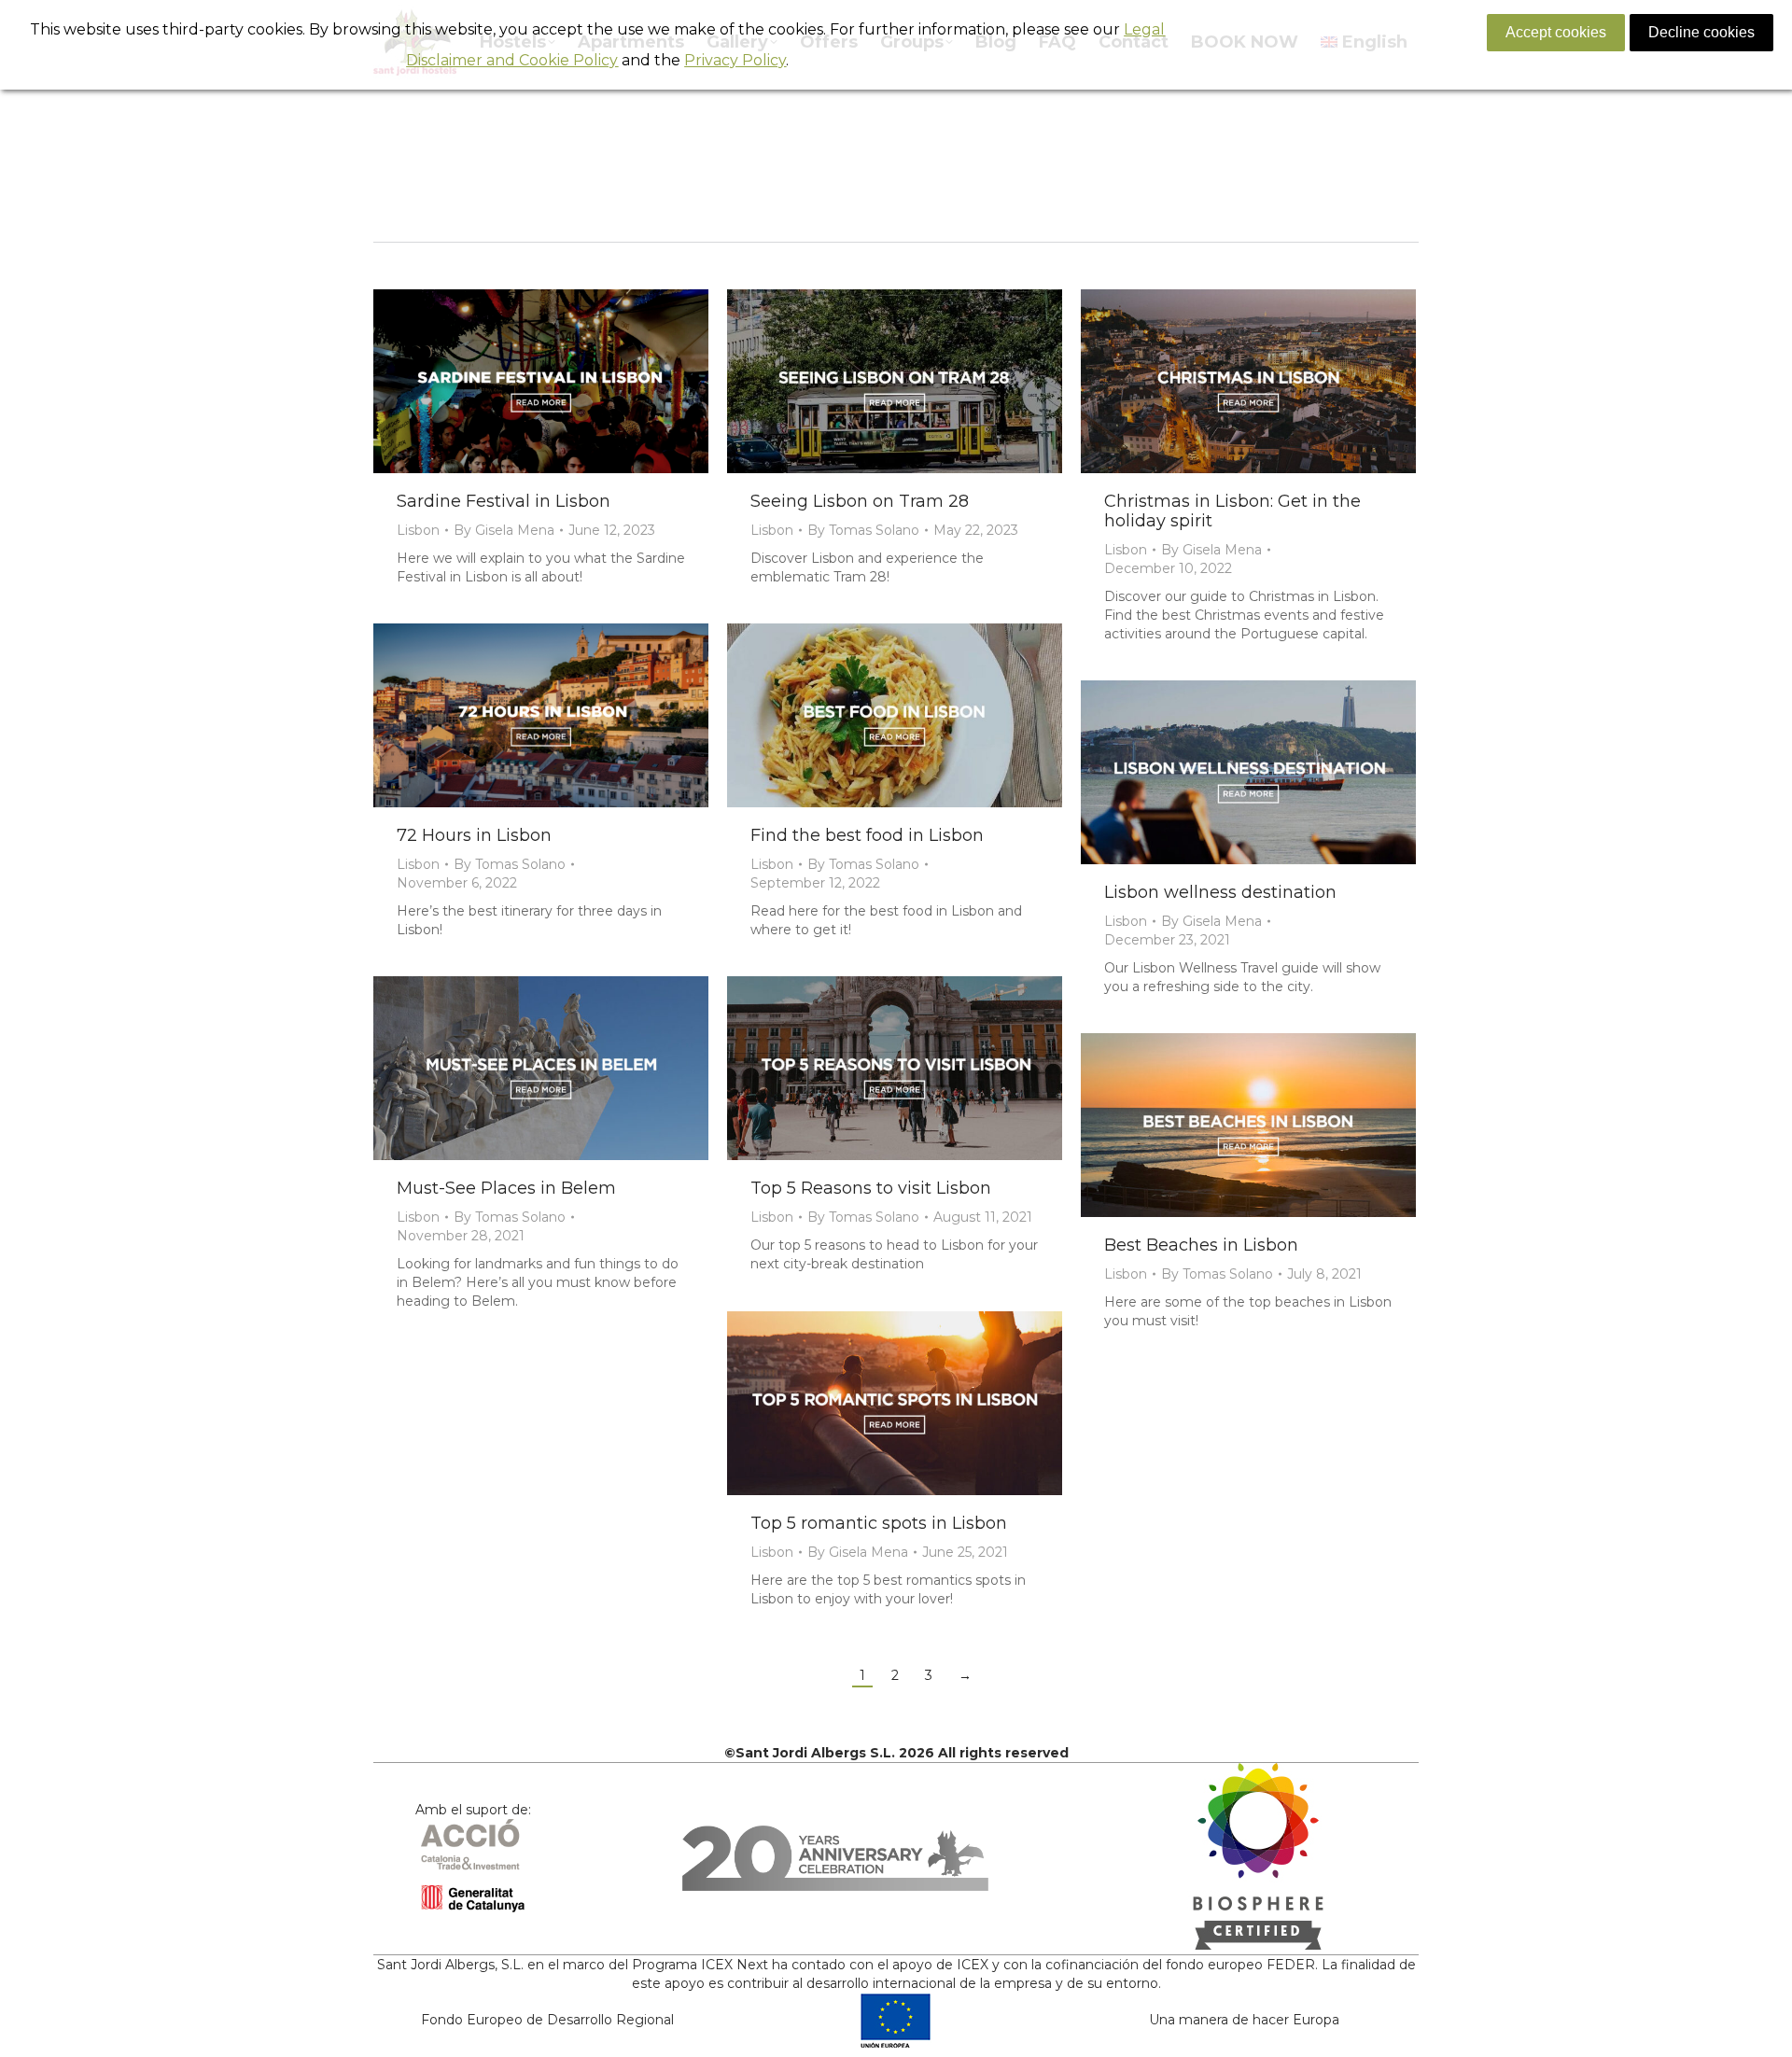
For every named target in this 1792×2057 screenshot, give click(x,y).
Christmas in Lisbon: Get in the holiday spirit (1232, 511)
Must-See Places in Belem (506, 1188)
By (504, 530)
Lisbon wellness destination (1220, 892)
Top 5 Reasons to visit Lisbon (871, 1188)
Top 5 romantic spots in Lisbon (879, 1523)
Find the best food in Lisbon (867, 835)
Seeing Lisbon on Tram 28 (860, 501)
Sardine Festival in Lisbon (504, 501)
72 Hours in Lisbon (474, 835)
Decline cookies (1701, 32)
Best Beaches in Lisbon (1201, 1245)
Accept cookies (1556, 32)
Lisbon (418, 530)
